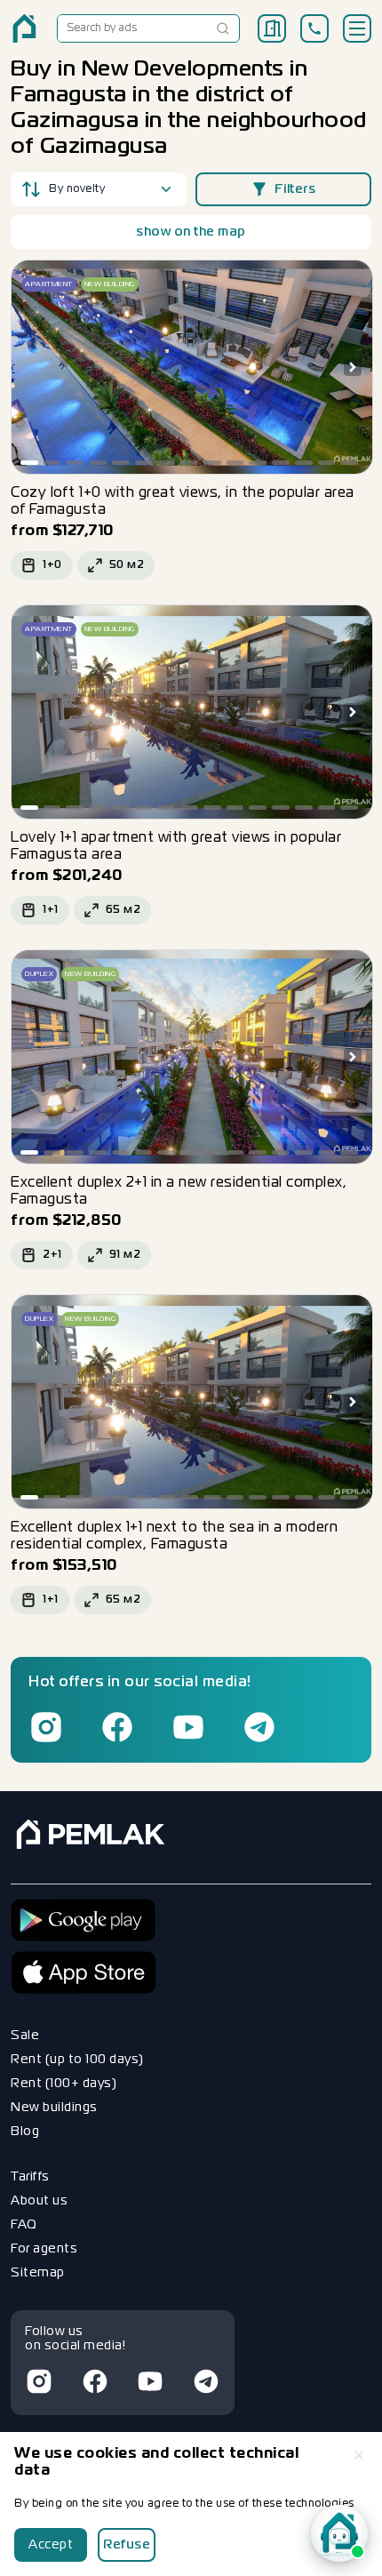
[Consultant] (339, 2533)
